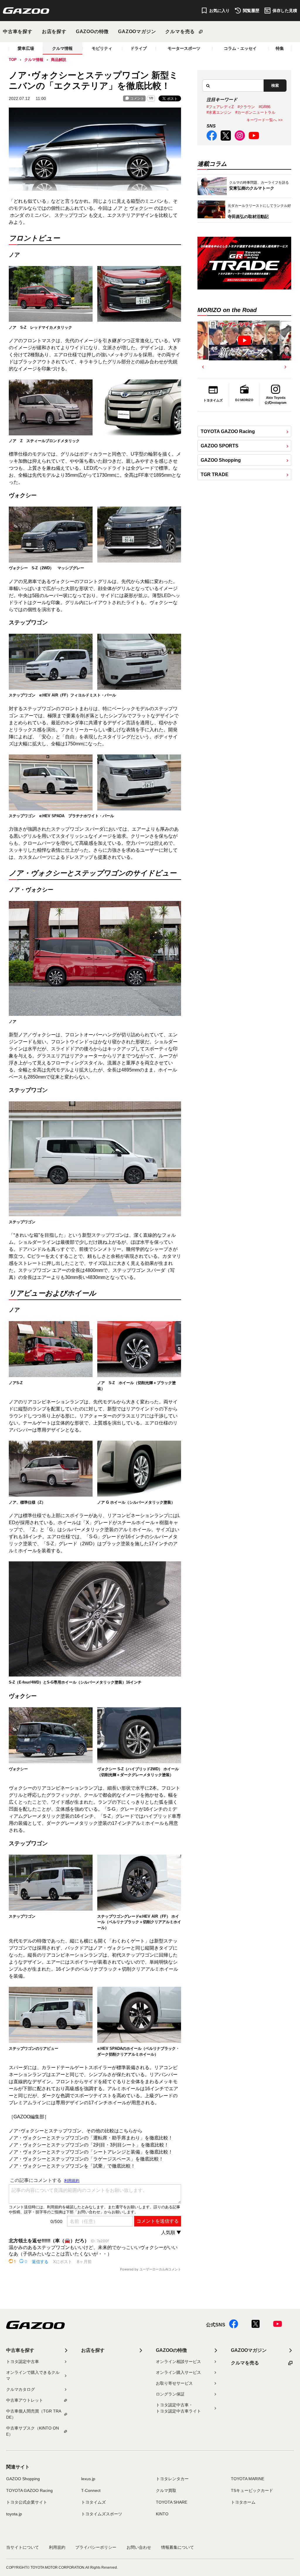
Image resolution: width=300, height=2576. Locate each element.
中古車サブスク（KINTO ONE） (33, 2431)
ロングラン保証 (170, 2394)
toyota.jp (14, 2514)
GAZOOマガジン (137, 31)
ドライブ (139, 48)
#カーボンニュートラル (255, 112)
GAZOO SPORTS (220, 446)
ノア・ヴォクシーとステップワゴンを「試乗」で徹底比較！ (72, 2166)
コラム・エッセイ (240, 48)
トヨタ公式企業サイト (27, 2502)
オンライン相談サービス (178, 2362)
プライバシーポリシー (96, 2547)
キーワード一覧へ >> (265, 120)
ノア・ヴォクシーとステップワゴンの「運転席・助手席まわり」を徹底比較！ (91, 2138)
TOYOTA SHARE (172, 2502)
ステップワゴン (71, 215)
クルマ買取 (166, 2490)
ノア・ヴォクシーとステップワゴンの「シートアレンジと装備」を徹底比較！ (91, 2152)
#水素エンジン (219, 112)
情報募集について (178, 2547)
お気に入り (219, 11)
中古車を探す (18, 31)
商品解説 (59, 60)
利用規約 (57, 2547)
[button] (203, 367)
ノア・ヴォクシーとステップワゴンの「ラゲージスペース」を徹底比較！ (86, 2159)
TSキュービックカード (252, 2490)
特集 (280, 48)
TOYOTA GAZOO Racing (228, 431)
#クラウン (246, 107)
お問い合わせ (139, 2547)
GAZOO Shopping (221, 460)
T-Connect (91, 2490)
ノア (118, 208)
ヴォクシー (141, 208)
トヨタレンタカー (172, 2479)
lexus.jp (88, 2479)
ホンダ (17, 215)
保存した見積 (285, 11)
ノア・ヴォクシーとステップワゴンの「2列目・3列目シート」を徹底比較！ (89, 2145)
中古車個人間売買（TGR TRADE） (34, 2414)
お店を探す (54, 31)
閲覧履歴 (251, 11)
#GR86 (265, 107)
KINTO (162, 2514)
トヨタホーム (243, 2502)
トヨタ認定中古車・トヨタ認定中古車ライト (178, 2408)
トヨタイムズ (93, 2502)
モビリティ (102, 48)
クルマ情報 (62, 48)
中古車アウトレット (25, 2400)
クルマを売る (180, 31)
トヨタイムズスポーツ (102, 2514)
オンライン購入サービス (178, 2372)
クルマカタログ (21, 2389)
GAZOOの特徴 (92, 31)
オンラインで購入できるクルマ (33, 2375)
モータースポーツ (184, 48)
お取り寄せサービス (174, 2383)
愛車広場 (26, 48)
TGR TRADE (215, 475)
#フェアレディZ (220, 107)
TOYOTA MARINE (248, 2479)
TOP (13, 60)
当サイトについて (23, 2547)
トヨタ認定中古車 (23, 2362)
